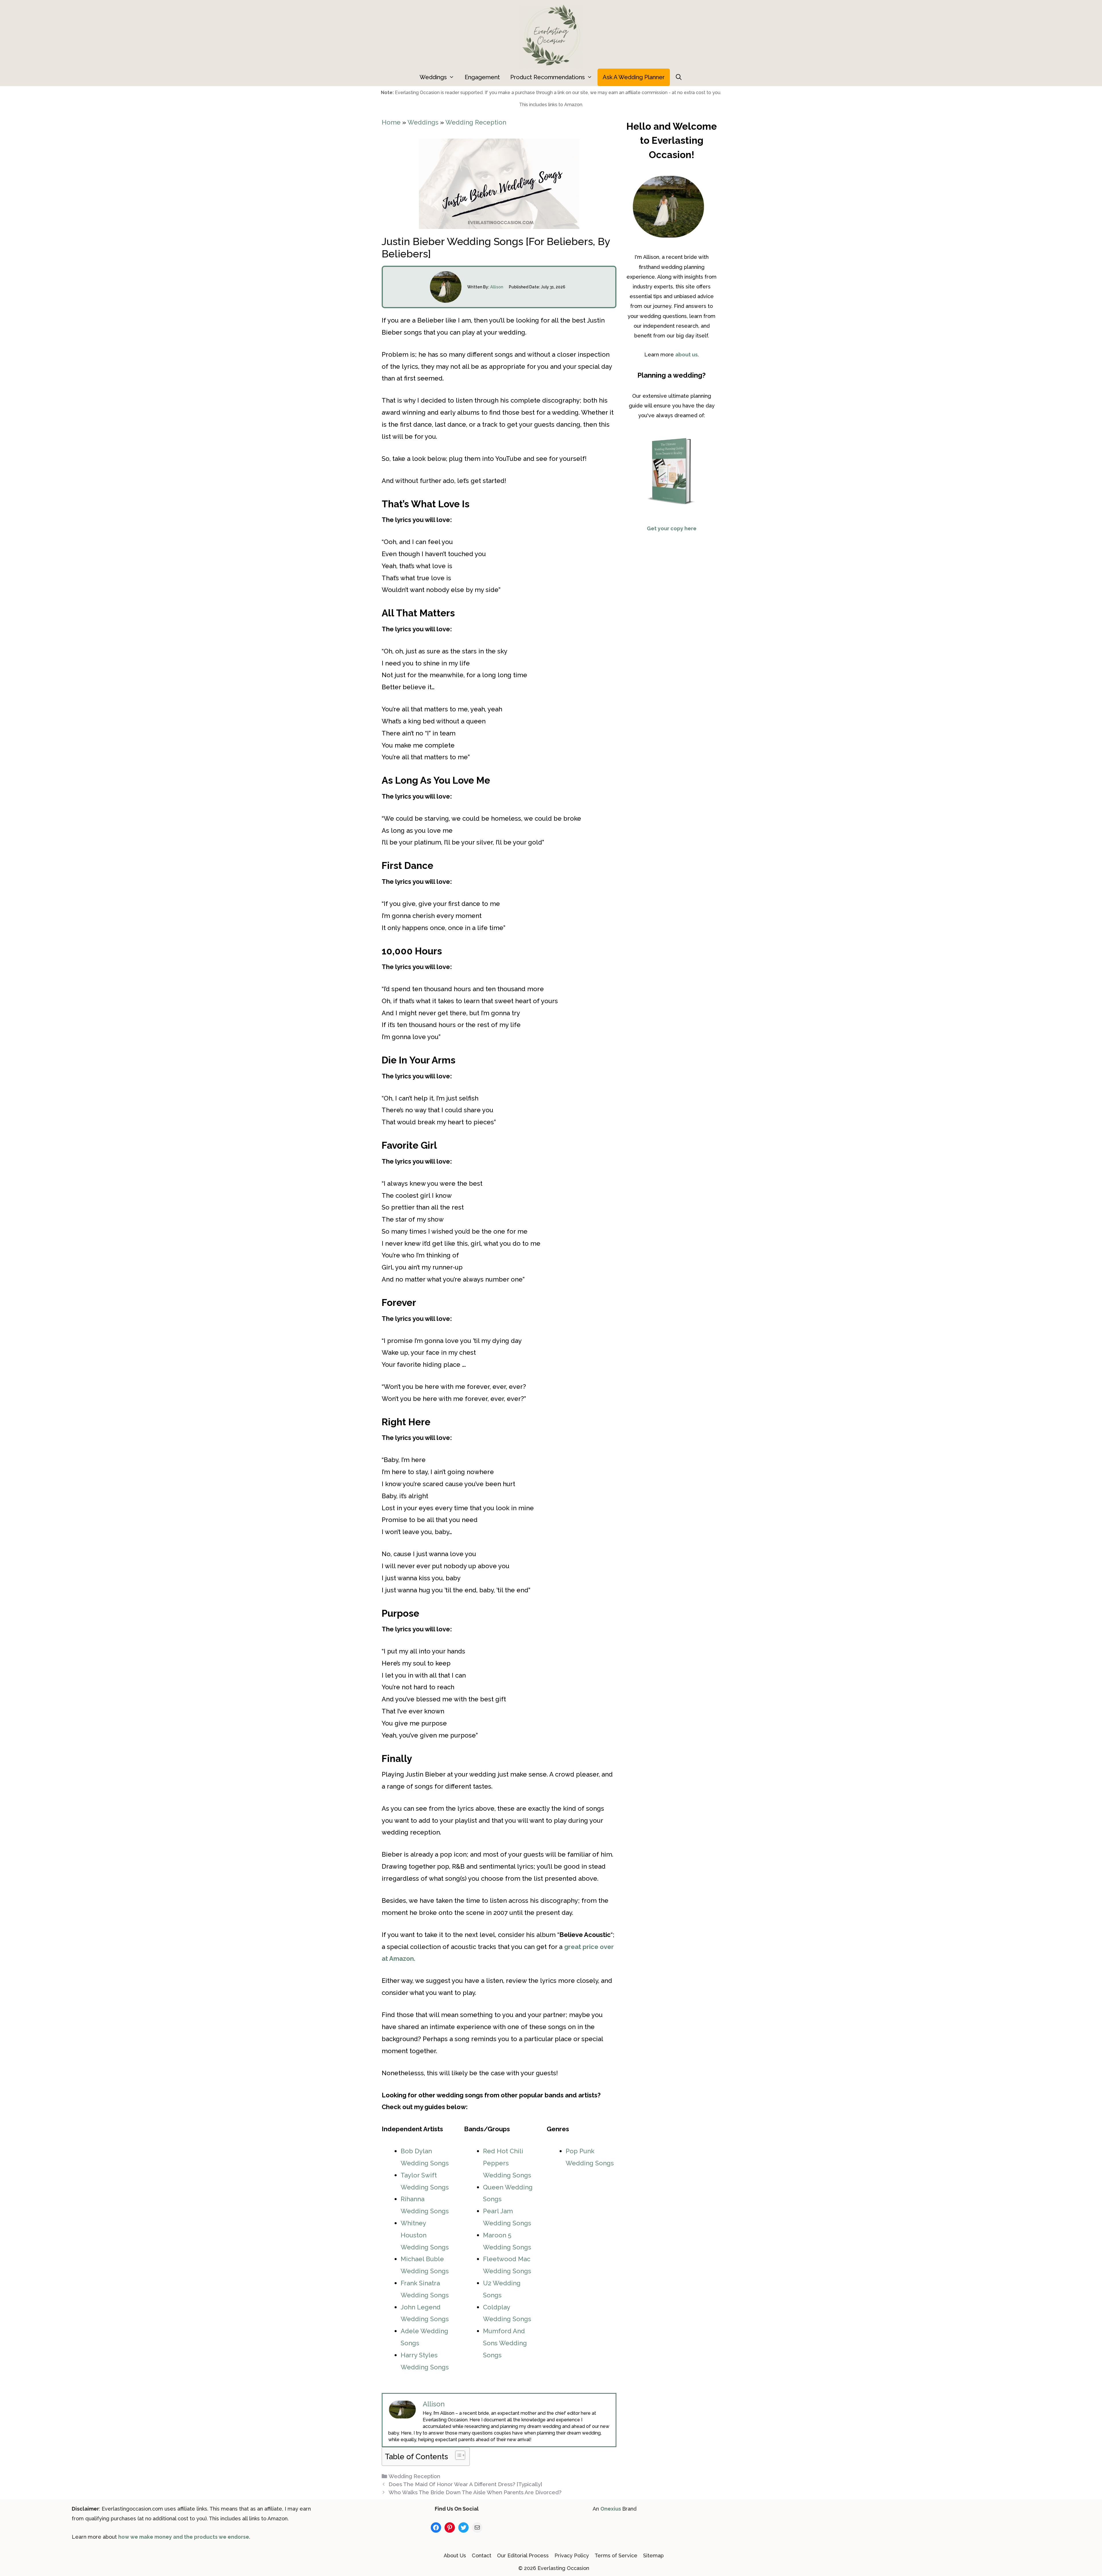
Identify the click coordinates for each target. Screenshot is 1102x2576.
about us (686, 355)
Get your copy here (672, 528)
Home (391, 122)
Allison (497, 287)
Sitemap (653, 2555)
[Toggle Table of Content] (457, 2455)
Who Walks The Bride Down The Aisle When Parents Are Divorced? (475, 2492)
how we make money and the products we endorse (184, 2537)
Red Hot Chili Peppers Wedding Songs (507, 2163)
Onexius (611, 2509)
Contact (482, 2555)
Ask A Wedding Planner (634, 77)
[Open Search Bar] (679, 77)
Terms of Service (616, 2555)
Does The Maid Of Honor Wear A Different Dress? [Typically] (465, 2484)
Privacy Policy (572, 2555)
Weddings (433, 77)
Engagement (482, 77)
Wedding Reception (476, 122)
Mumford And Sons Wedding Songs (505, 2343)
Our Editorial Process (523, 2555)
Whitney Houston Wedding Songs (425, 2235)
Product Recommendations (548, 77)
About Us (455, 2555)
